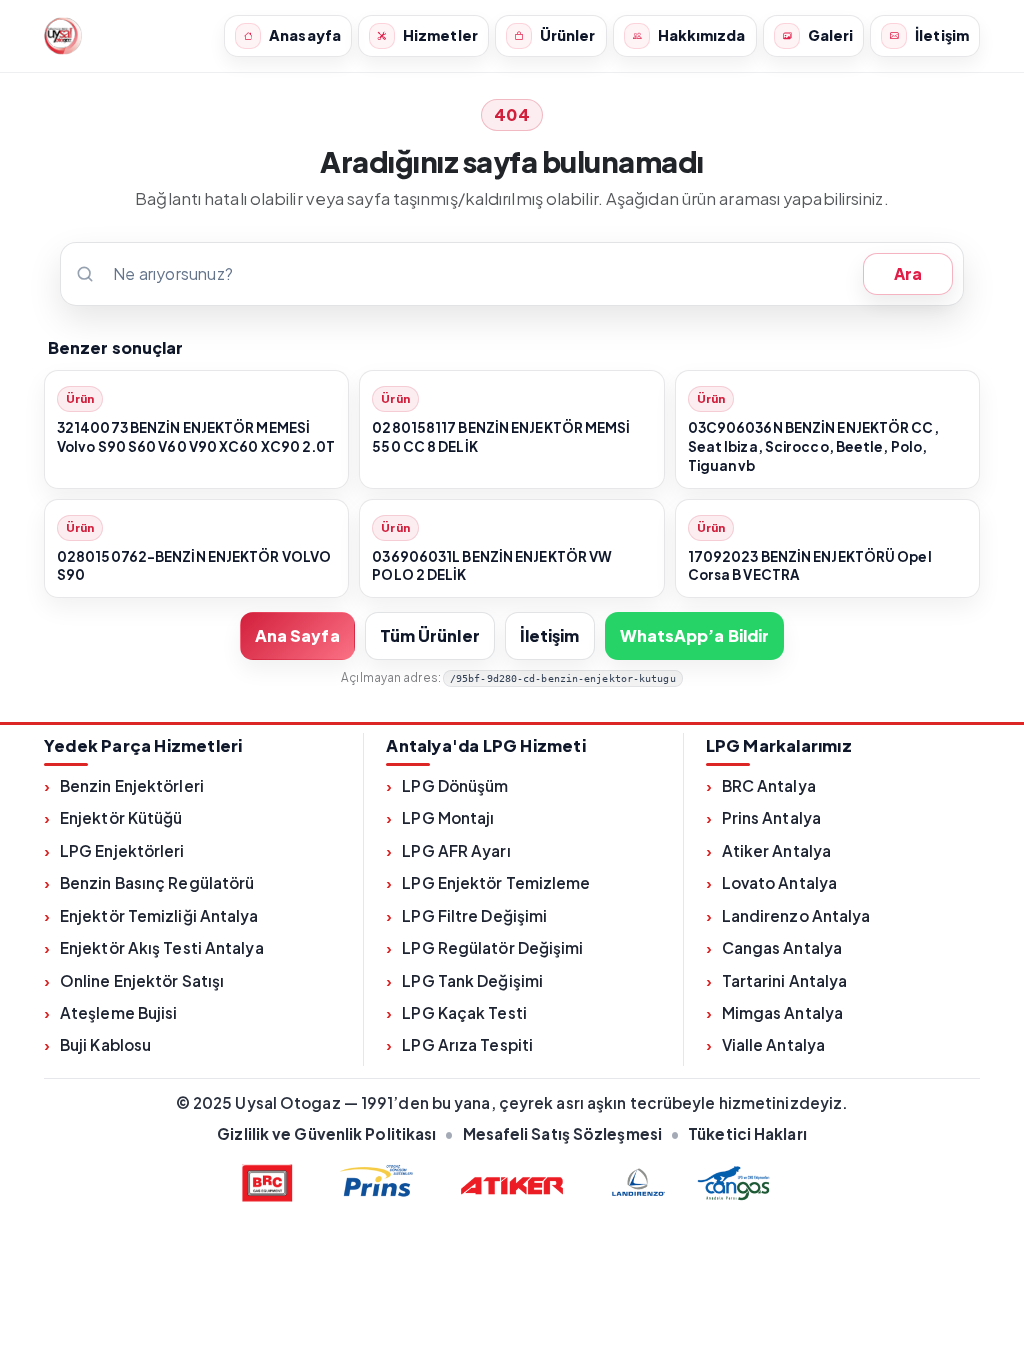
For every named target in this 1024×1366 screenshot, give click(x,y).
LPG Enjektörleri (122, 850)
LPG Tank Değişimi (472, 980)
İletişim (550, 635)
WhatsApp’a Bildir (695, 635)
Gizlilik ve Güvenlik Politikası (326, 1133)
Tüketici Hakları (747, 1133)
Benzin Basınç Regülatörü (157, 882)
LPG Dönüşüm (455, 785)
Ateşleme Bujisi (119, 1012)
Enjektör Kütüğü (121, 817)
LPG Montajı (448, 817)
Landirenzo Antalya (796, 915)
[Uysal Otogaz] (63, 36)
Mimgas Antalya (782, 1012)
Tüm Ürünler (430, 635)
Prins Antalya (771, 817)
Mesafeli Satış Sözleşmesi (563, 1133)
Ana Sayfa (297, 635)
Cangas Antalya (782, 947)
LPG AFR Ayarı (456, 850)
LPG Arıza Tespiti (467, 1044)
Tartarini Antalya (785, 980)
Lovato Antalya (779, 882)
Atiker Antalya (776, 850)
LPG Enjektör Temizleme (496, 882)
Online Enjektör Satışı (142, 980)
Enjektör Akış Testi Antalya (162, 947)
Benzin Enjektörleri (132, 785)
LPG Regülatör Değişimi (492, 947)
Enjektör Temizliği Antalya (159, 915)
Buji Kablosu (105, 1044)
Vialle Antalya (773, 1044)
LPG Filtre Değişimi (474, 915)
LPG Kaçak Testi (464, 1012)
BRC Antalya (769, 785)
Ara (908, 273)
